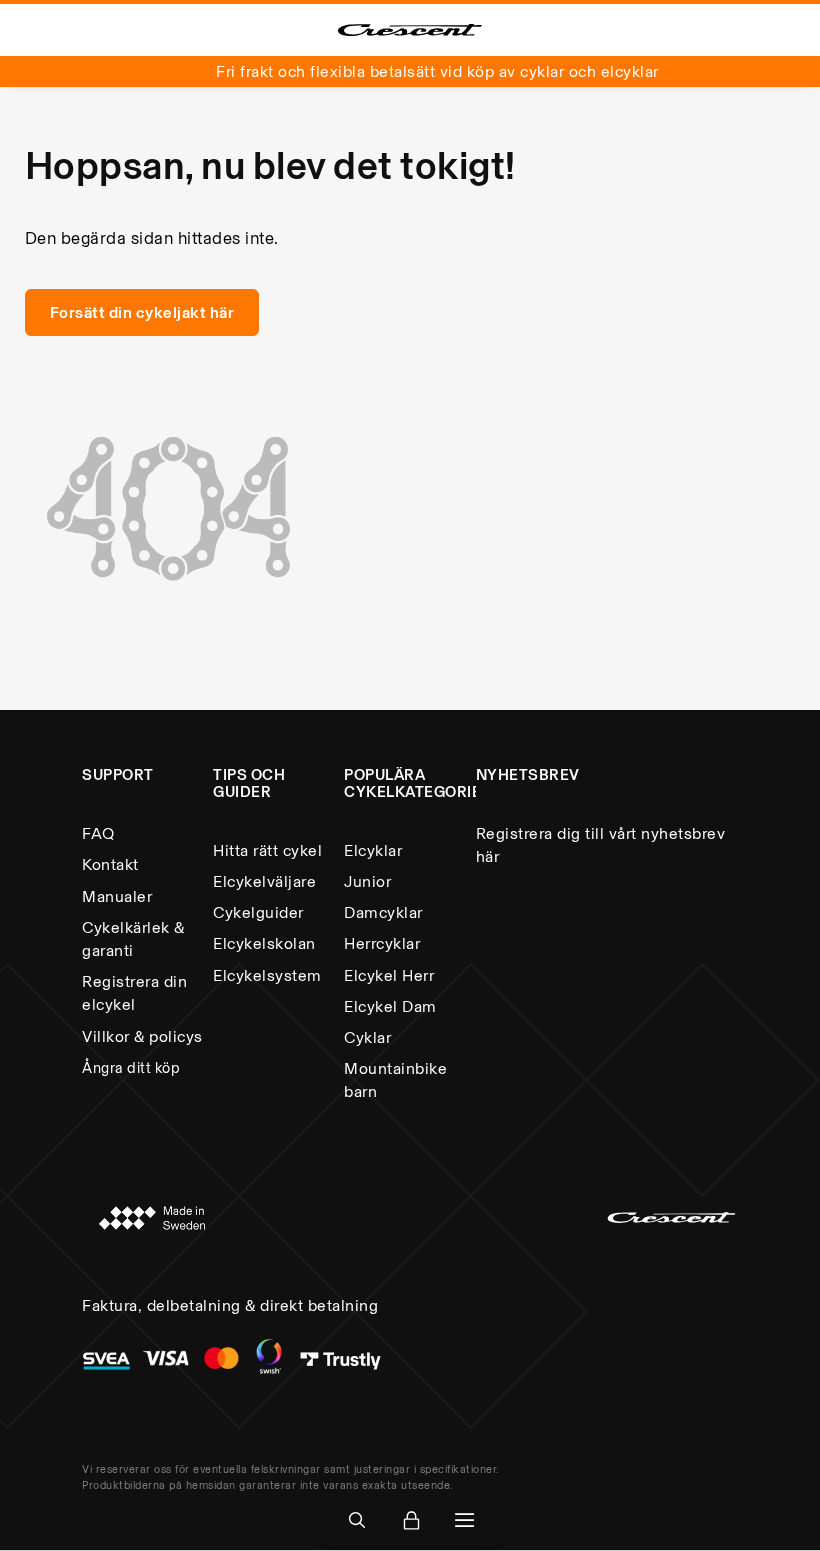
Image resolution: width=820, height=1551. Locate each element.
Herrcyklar (382, 943)
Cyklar (367, 1037)
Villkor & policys (142, 1036)
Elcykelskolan (264, 943)
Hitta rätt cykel (267, 850)
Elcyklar (373, 850)
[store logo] (410, 30)
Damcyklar (383, 912)
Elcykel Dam (390, 1006)
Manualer (117, 896)
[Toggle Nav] (465, 1520)
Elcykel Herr (389, 975)
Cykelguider (258, 912)
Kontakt (110, 864)
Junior (367, 881)
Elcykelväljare (264, 881)
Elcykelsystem (267, 975)
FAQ (98, 833)
